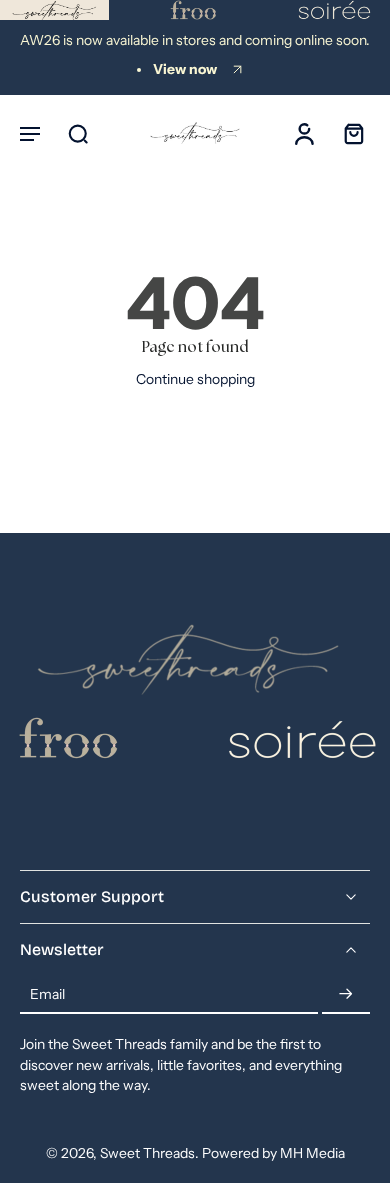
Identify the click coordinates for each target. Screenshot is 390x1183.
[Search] (78, 133)
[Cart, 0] (348, 133)
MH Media (312, 1153)
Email (47, 994)
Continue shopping (195, 379)
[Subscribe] (346, 995)
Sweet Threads (147, 1153)
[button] (30, 133)
